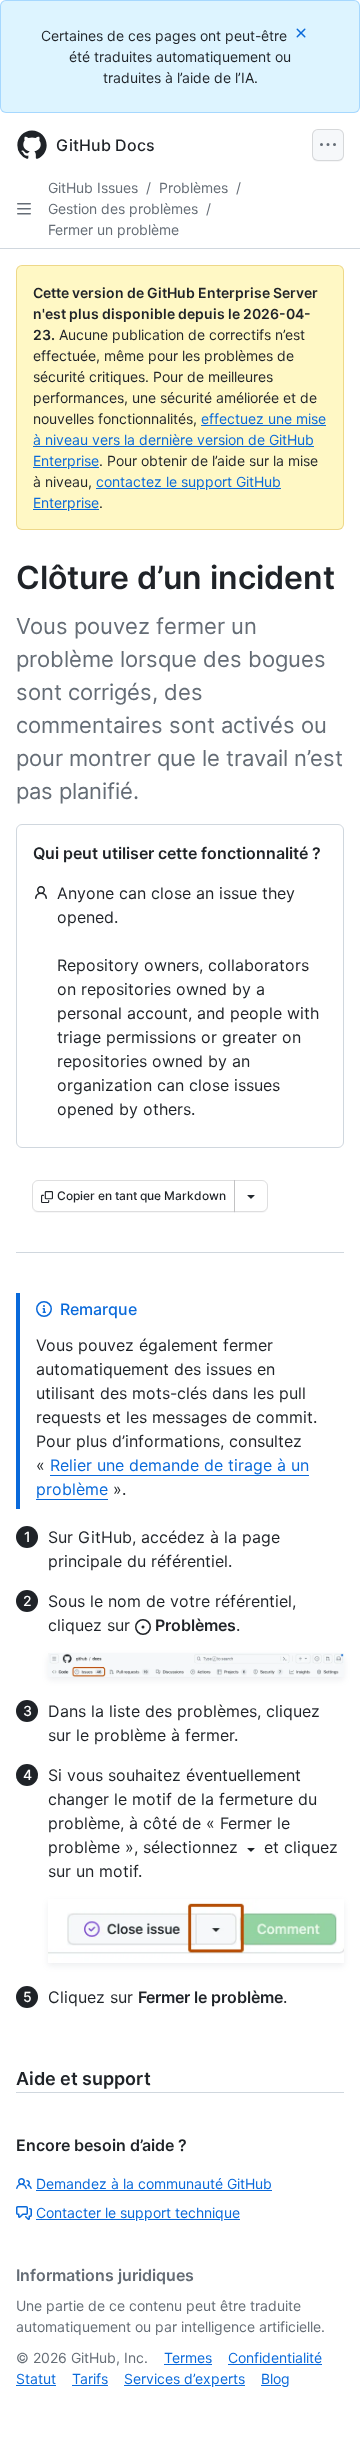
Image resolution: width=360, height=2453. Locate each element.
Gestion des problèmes (123, 208)
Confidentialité (275, 2357)
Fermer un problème (113, 229)
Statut (36, 2378)
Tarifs (90, 2378)
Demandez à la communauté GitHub (154, 2183)
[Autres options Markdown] (251, 1196)
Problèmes (193, 187)
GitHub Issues (93, 187)
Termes (188, 2357)
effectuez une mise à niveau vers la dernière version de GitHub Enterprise (179, 439)
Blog (275, 2378)
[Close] (303, 32)
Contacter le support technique (138, 2212)
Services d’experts (184, 2378)
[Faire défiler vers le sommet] (316, 2409)
